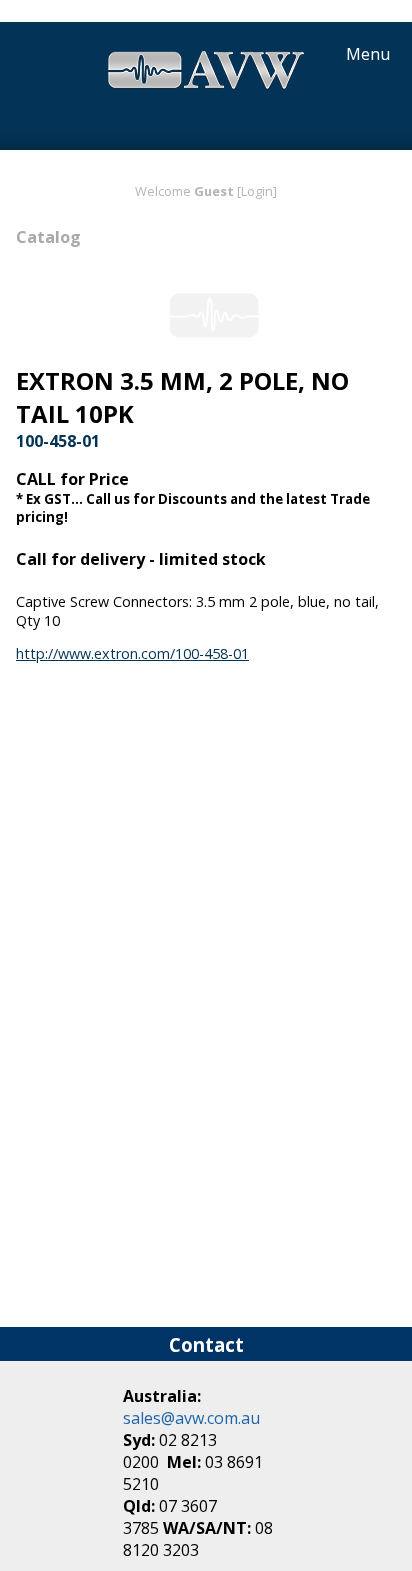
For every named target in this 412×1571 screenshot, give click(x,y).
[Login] (257, 191)
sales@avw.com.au (191, 1418)
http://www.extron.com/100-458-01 (132, 653)
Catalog (48, 237)
